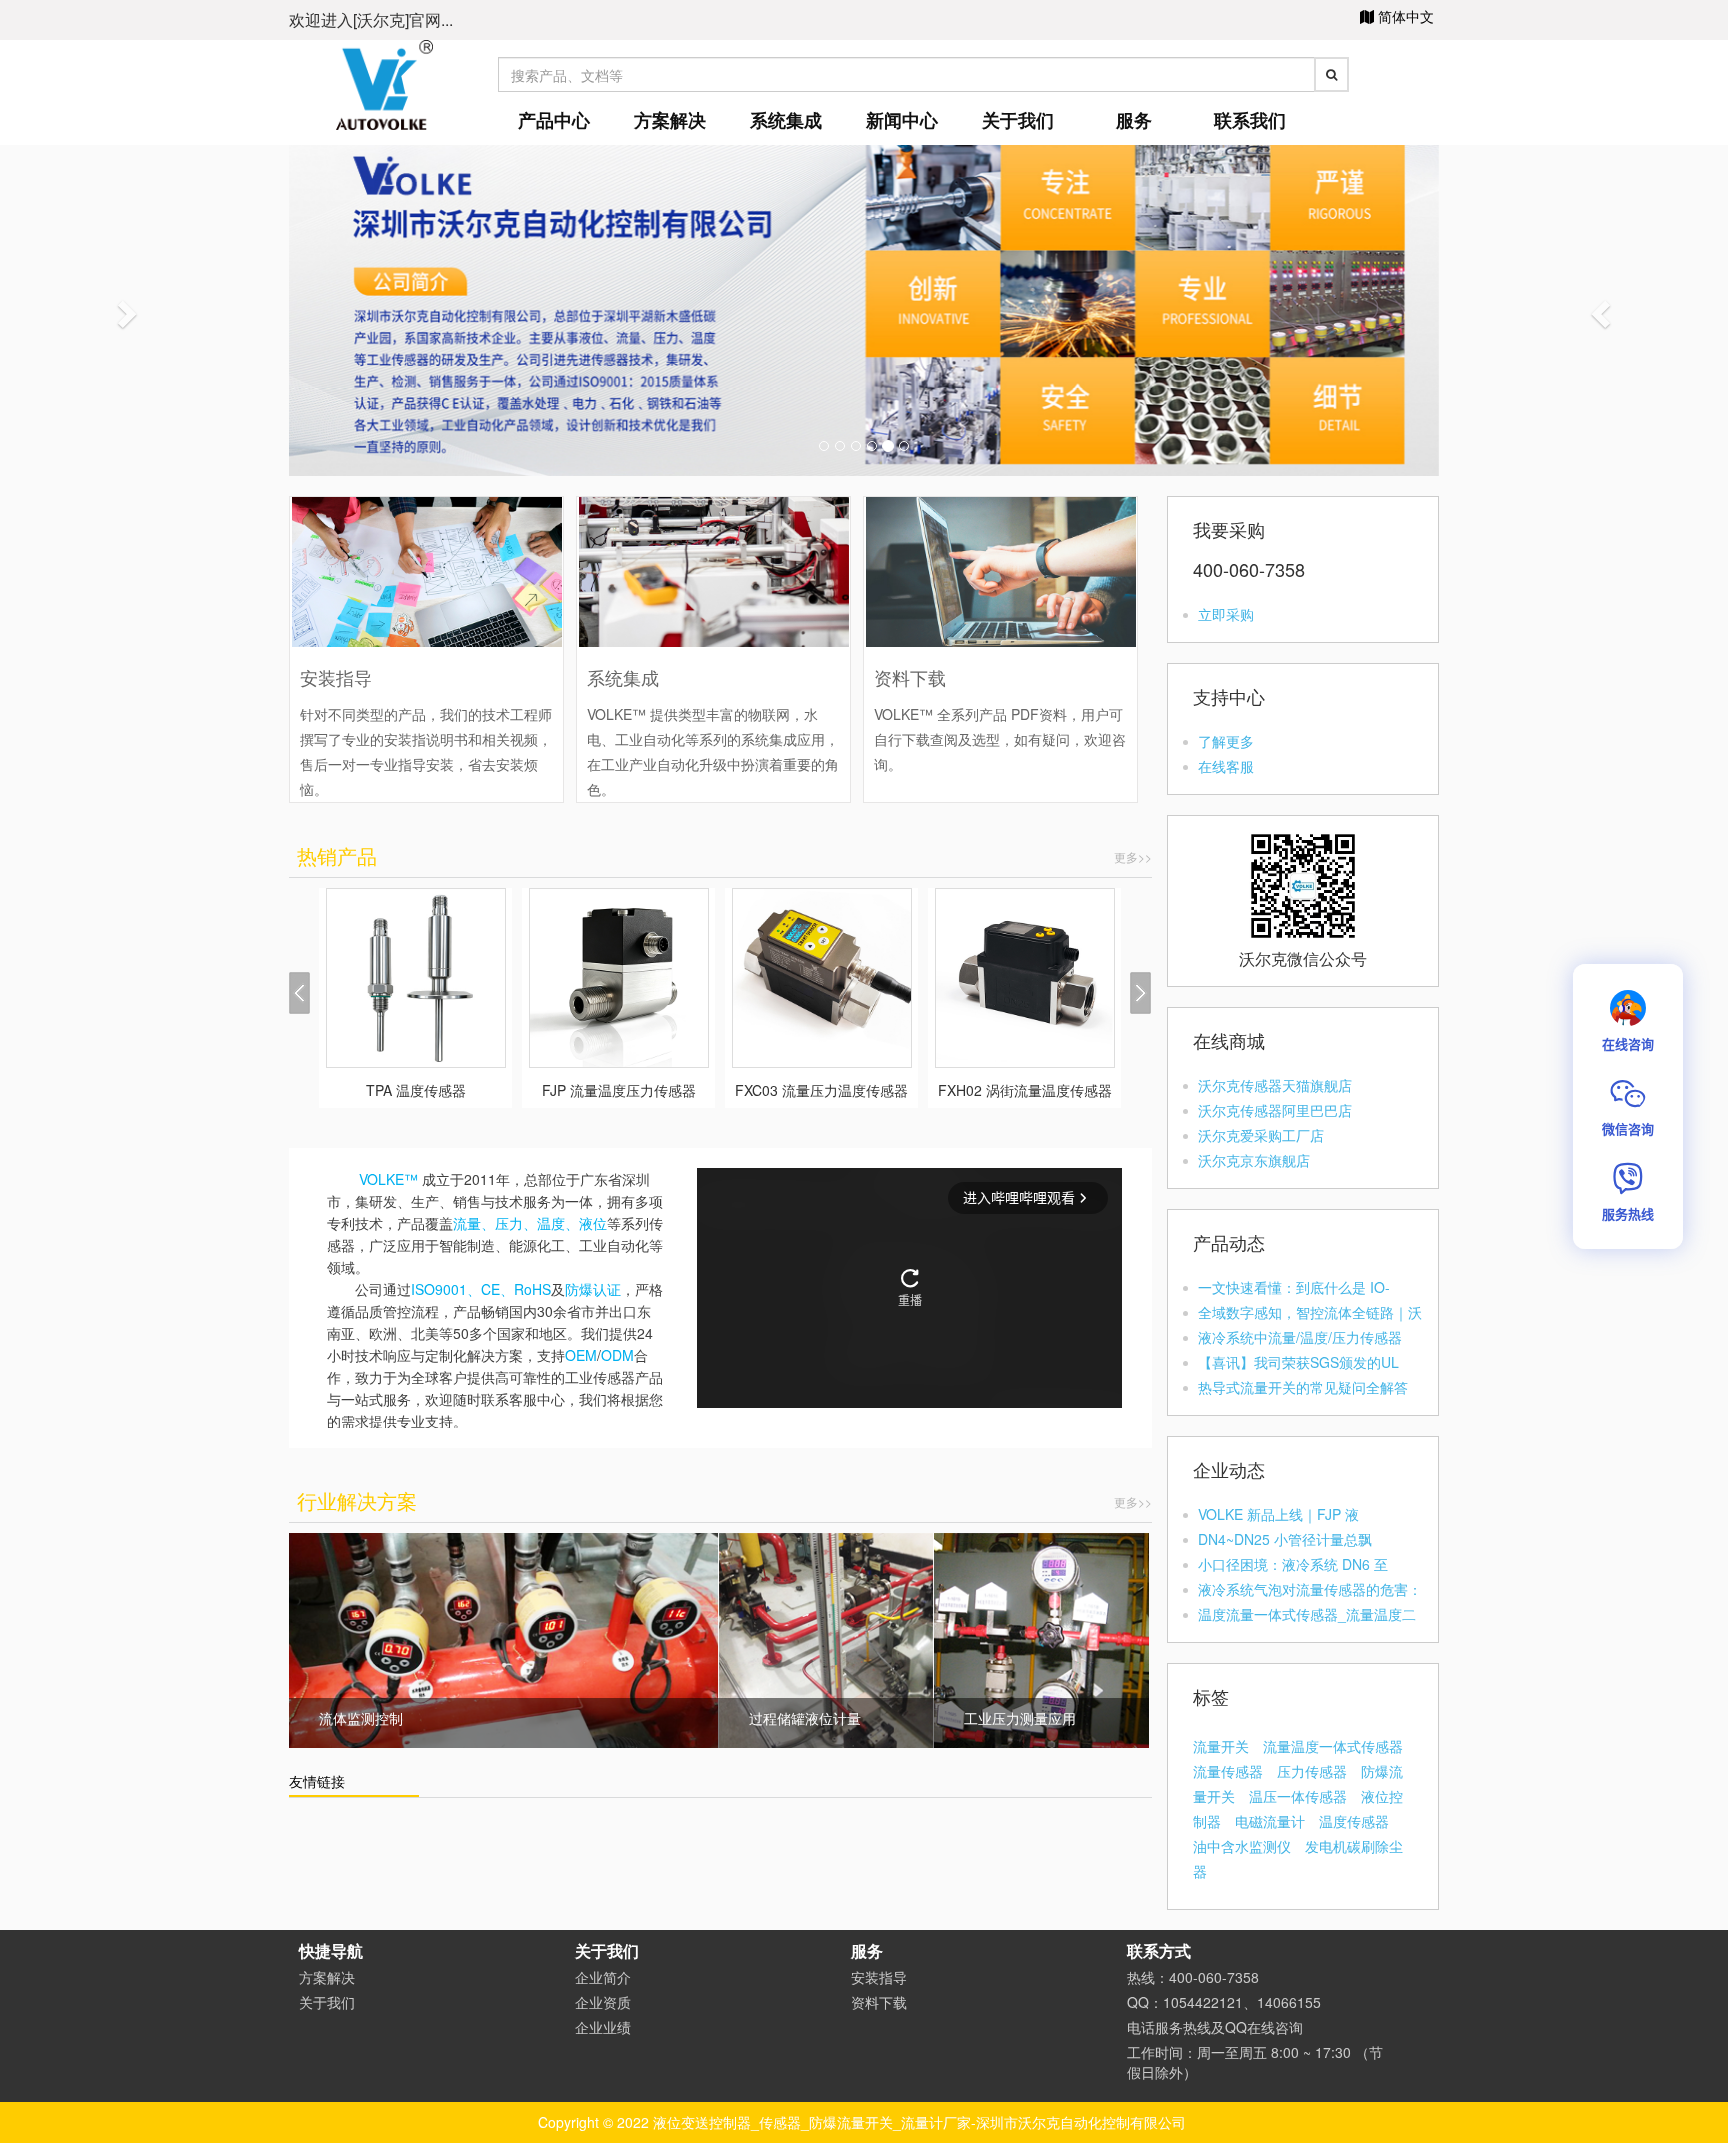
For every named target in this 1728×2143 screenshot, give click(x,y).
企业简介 (603, 1977)
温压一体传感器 (1298, 1796)
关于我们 (1018, 120)
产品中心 (554, 120)
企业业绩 (603, 2027)
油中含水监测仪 (1242, 1846)
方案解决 (670, 120)
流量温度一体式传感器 (1333, 1746)
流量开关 (1221, 1746)
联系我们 (1250, 120)
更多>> (1133, 856)
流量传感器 (1228, 1771)
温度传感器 (1354, 1821)
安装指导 (879, 1977)
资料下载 (879, 2002)
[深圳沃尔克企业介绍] (864, 308)
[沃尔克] (384, 83)
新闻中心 (902, 120)
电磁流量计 (1270, 1821)
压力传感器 (1312, 1771)
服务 (1134, 120)
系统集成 (786, 120)
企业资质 (603, 2002)
